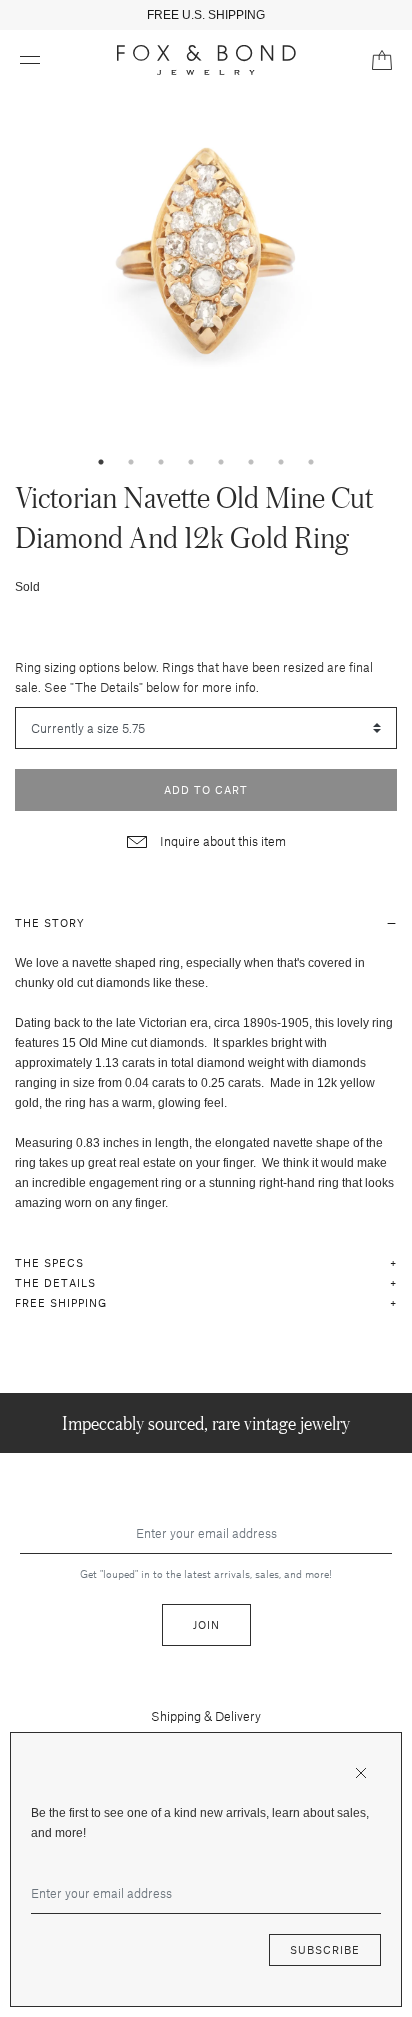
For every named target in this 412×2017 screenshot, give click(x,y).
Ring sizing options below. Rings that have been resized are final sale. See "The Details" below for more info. (194, 677)
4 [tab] (191, 462)
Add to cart (206, 789)
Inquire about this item (221, 841)
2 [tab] (131, 462)
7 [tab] (281, 462)
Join (206, 1624)
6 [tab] (251, 462)
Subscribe (325, 1949)
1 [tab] (101, 462)
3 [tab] (161, 462)
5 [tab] (221, 462)
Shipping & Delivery (206, 1716)
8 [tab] (311, 462)
